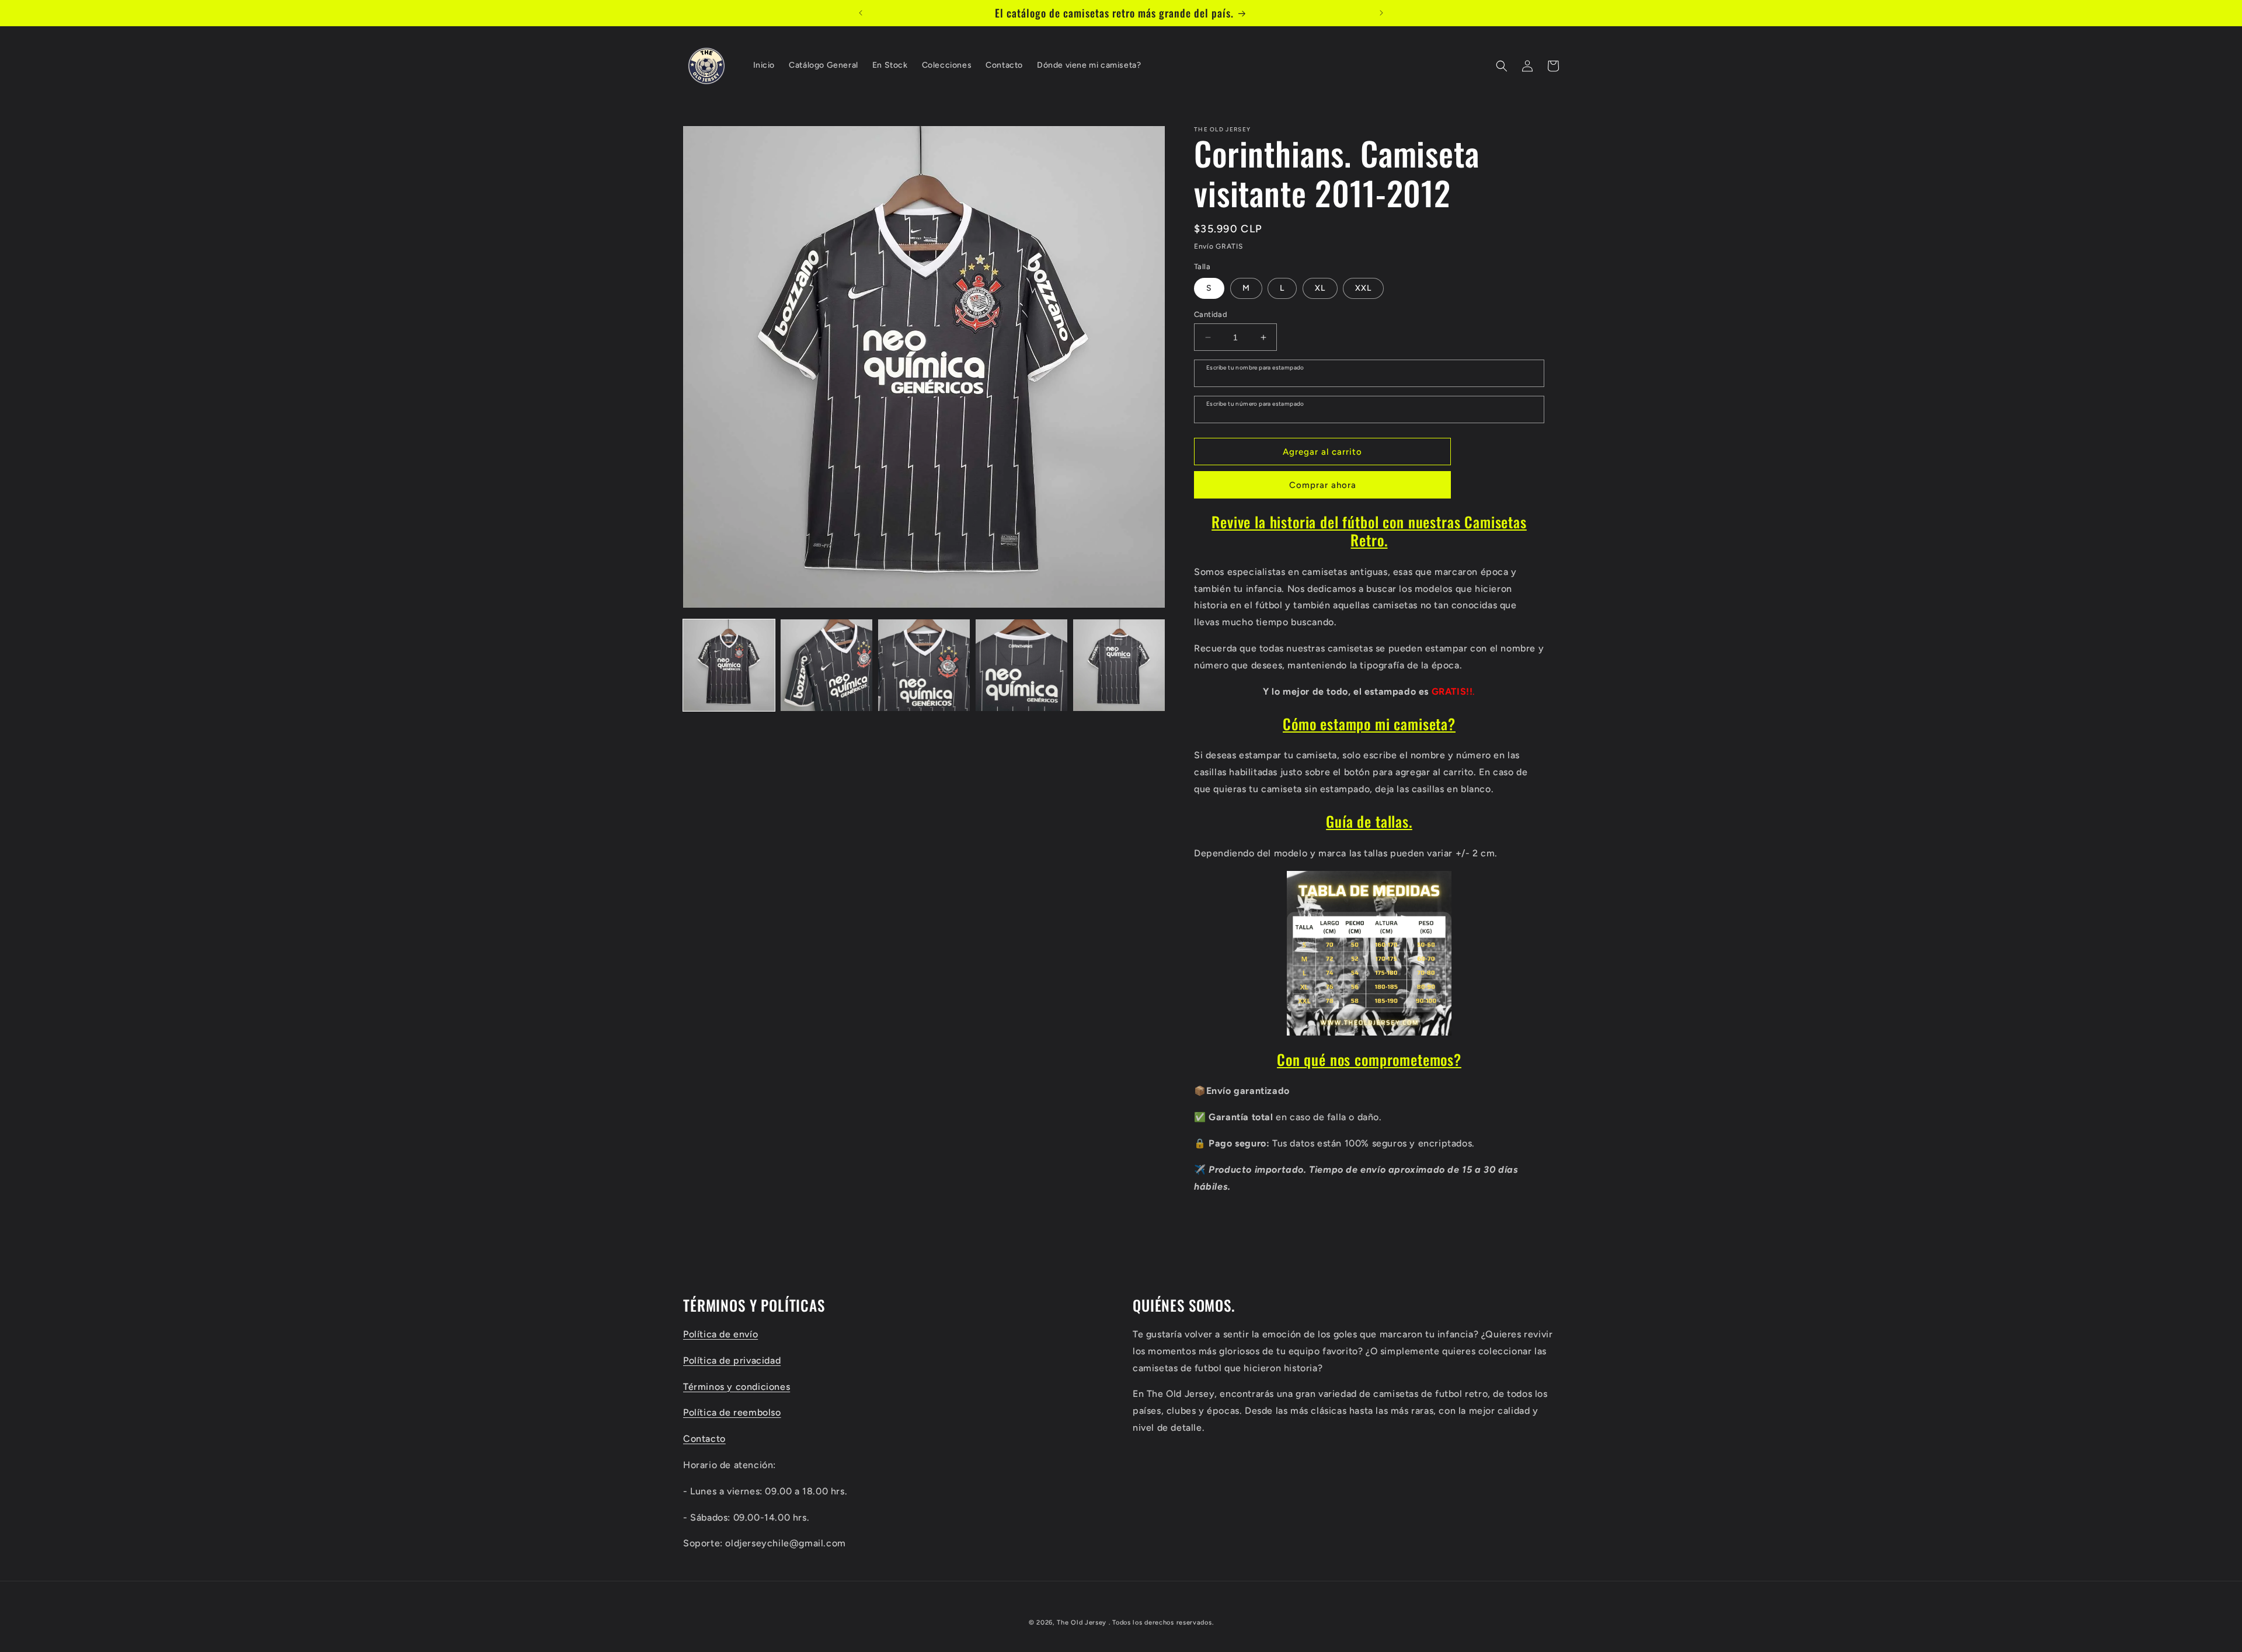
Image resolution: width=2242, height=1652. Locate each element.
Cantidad (1211, 314)
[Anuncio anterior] (861, 13)
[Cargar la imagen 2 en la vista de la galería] (826, 665)
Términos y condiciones (737, 1386)
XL (1320, 288)
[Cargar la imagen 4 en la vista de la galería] (1021, 665)
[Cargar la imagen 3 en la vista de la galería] (924, 665)
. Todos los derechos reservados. (1161, 1623)
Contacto (704, 1438)
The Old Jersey (1082, 1623)
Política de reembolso (732, 1412)
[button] (1502, 66)
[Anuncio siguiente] (1381, 13)
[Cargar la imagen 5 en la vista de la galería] (1119, 665)
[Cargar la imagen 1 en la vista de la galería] (729, 665)
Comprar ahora (1323, 485)
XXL (1363, 288)
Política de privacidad (732, 1360)
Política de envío (720, 1334)
